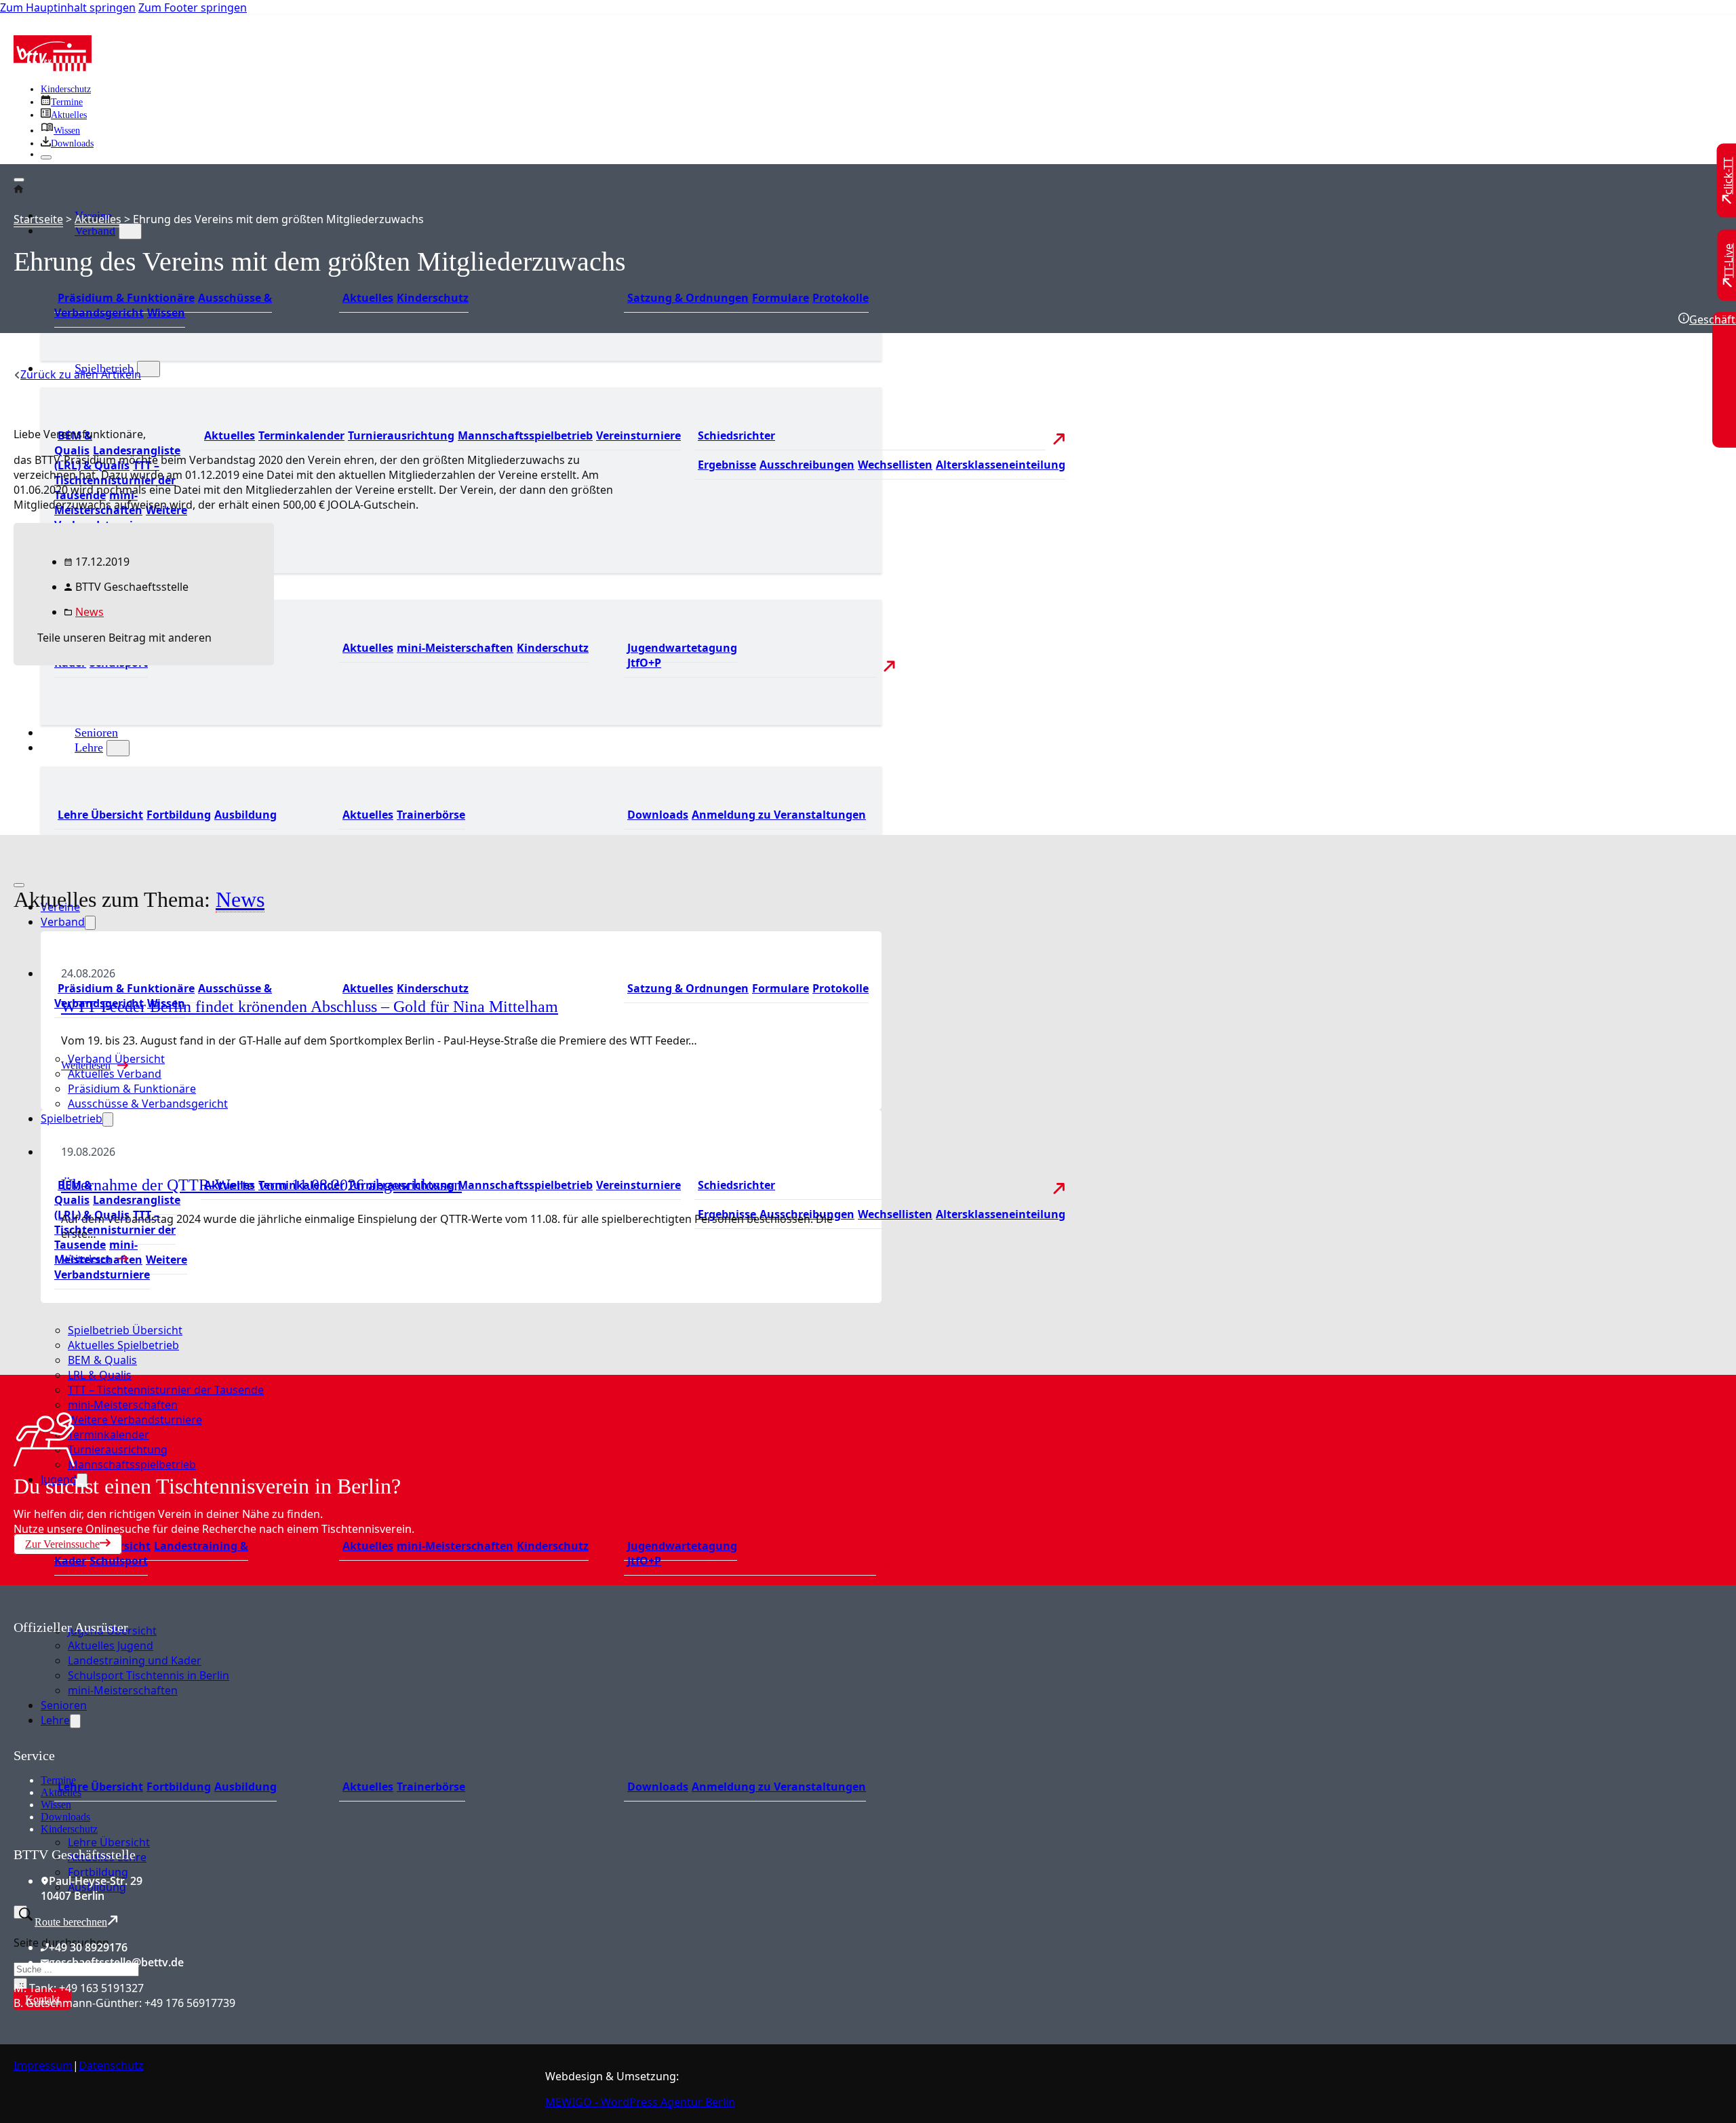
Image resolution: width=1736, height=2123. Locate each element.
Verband (95, 231)
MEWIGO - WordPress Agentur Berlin (640, 2102)
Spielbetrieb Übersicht (125, 1330)
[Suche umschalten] (20, 1912)
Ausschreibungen (807, 465)
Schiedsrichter (736, 435)
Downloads (658, 815)
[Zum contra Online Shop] (115, 1740)
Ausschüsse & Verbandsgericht (148, 1104)
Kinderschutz (66, 89)
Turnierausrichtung (401, 435)
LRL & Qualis (100, 1375)
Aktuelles (368, 298)
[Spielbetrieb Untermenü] (149, 369)
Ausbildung (245, 815)
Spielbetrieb (72, 1118)
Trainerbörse (431, 815)
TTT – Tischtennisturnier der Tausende (115, 1230)
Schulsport (119, 1561)
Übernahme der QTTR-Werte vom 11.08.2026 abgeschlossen (261, 1185)
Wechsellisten (895, 465)
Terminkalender (301, 435)
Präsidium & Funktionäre (126, 298)
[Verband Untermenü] (130, 231)
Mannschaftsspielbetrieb (525, 435)
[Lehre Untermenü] (118, 748)
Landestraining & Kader (151, 1553)
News (90, 612)
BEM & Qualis (73, 443)
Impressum (43, 2065)
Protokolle (841, 298)
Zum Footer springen (193, 7)
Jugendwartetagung (682, 648)
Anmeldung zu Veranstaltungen (779, 815)
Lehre (89, 747)
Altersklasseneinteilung (1001, 465)
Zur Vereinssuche (62, 1544)
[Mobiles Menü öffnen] (19, 885)
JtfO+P (644, 663)
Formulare (781, 298)
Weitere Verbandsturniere (121, 518)
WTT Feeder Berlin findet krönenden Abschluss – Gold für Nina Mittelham (310, 1007)
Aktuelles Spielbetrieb (123, 1345)
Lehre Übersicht (100, 815)
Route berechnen (71, 1922)
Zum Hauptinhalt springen (68, 7)
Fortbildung (179, 815)
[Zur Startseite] (53, 67)
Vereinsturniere (638, 435)
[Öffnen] (19, 180)
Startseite (38, 219)
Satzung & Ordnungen (688, 298)
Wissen (166, 313)
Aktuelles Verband (115, 1074)
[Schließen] (46, 157)
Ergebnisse (727, 465)
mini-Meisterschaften (455, 648)
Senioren (96, 733)
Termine (58, 1780)
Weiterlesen (86, 1065)
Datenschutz (111, 2065)
